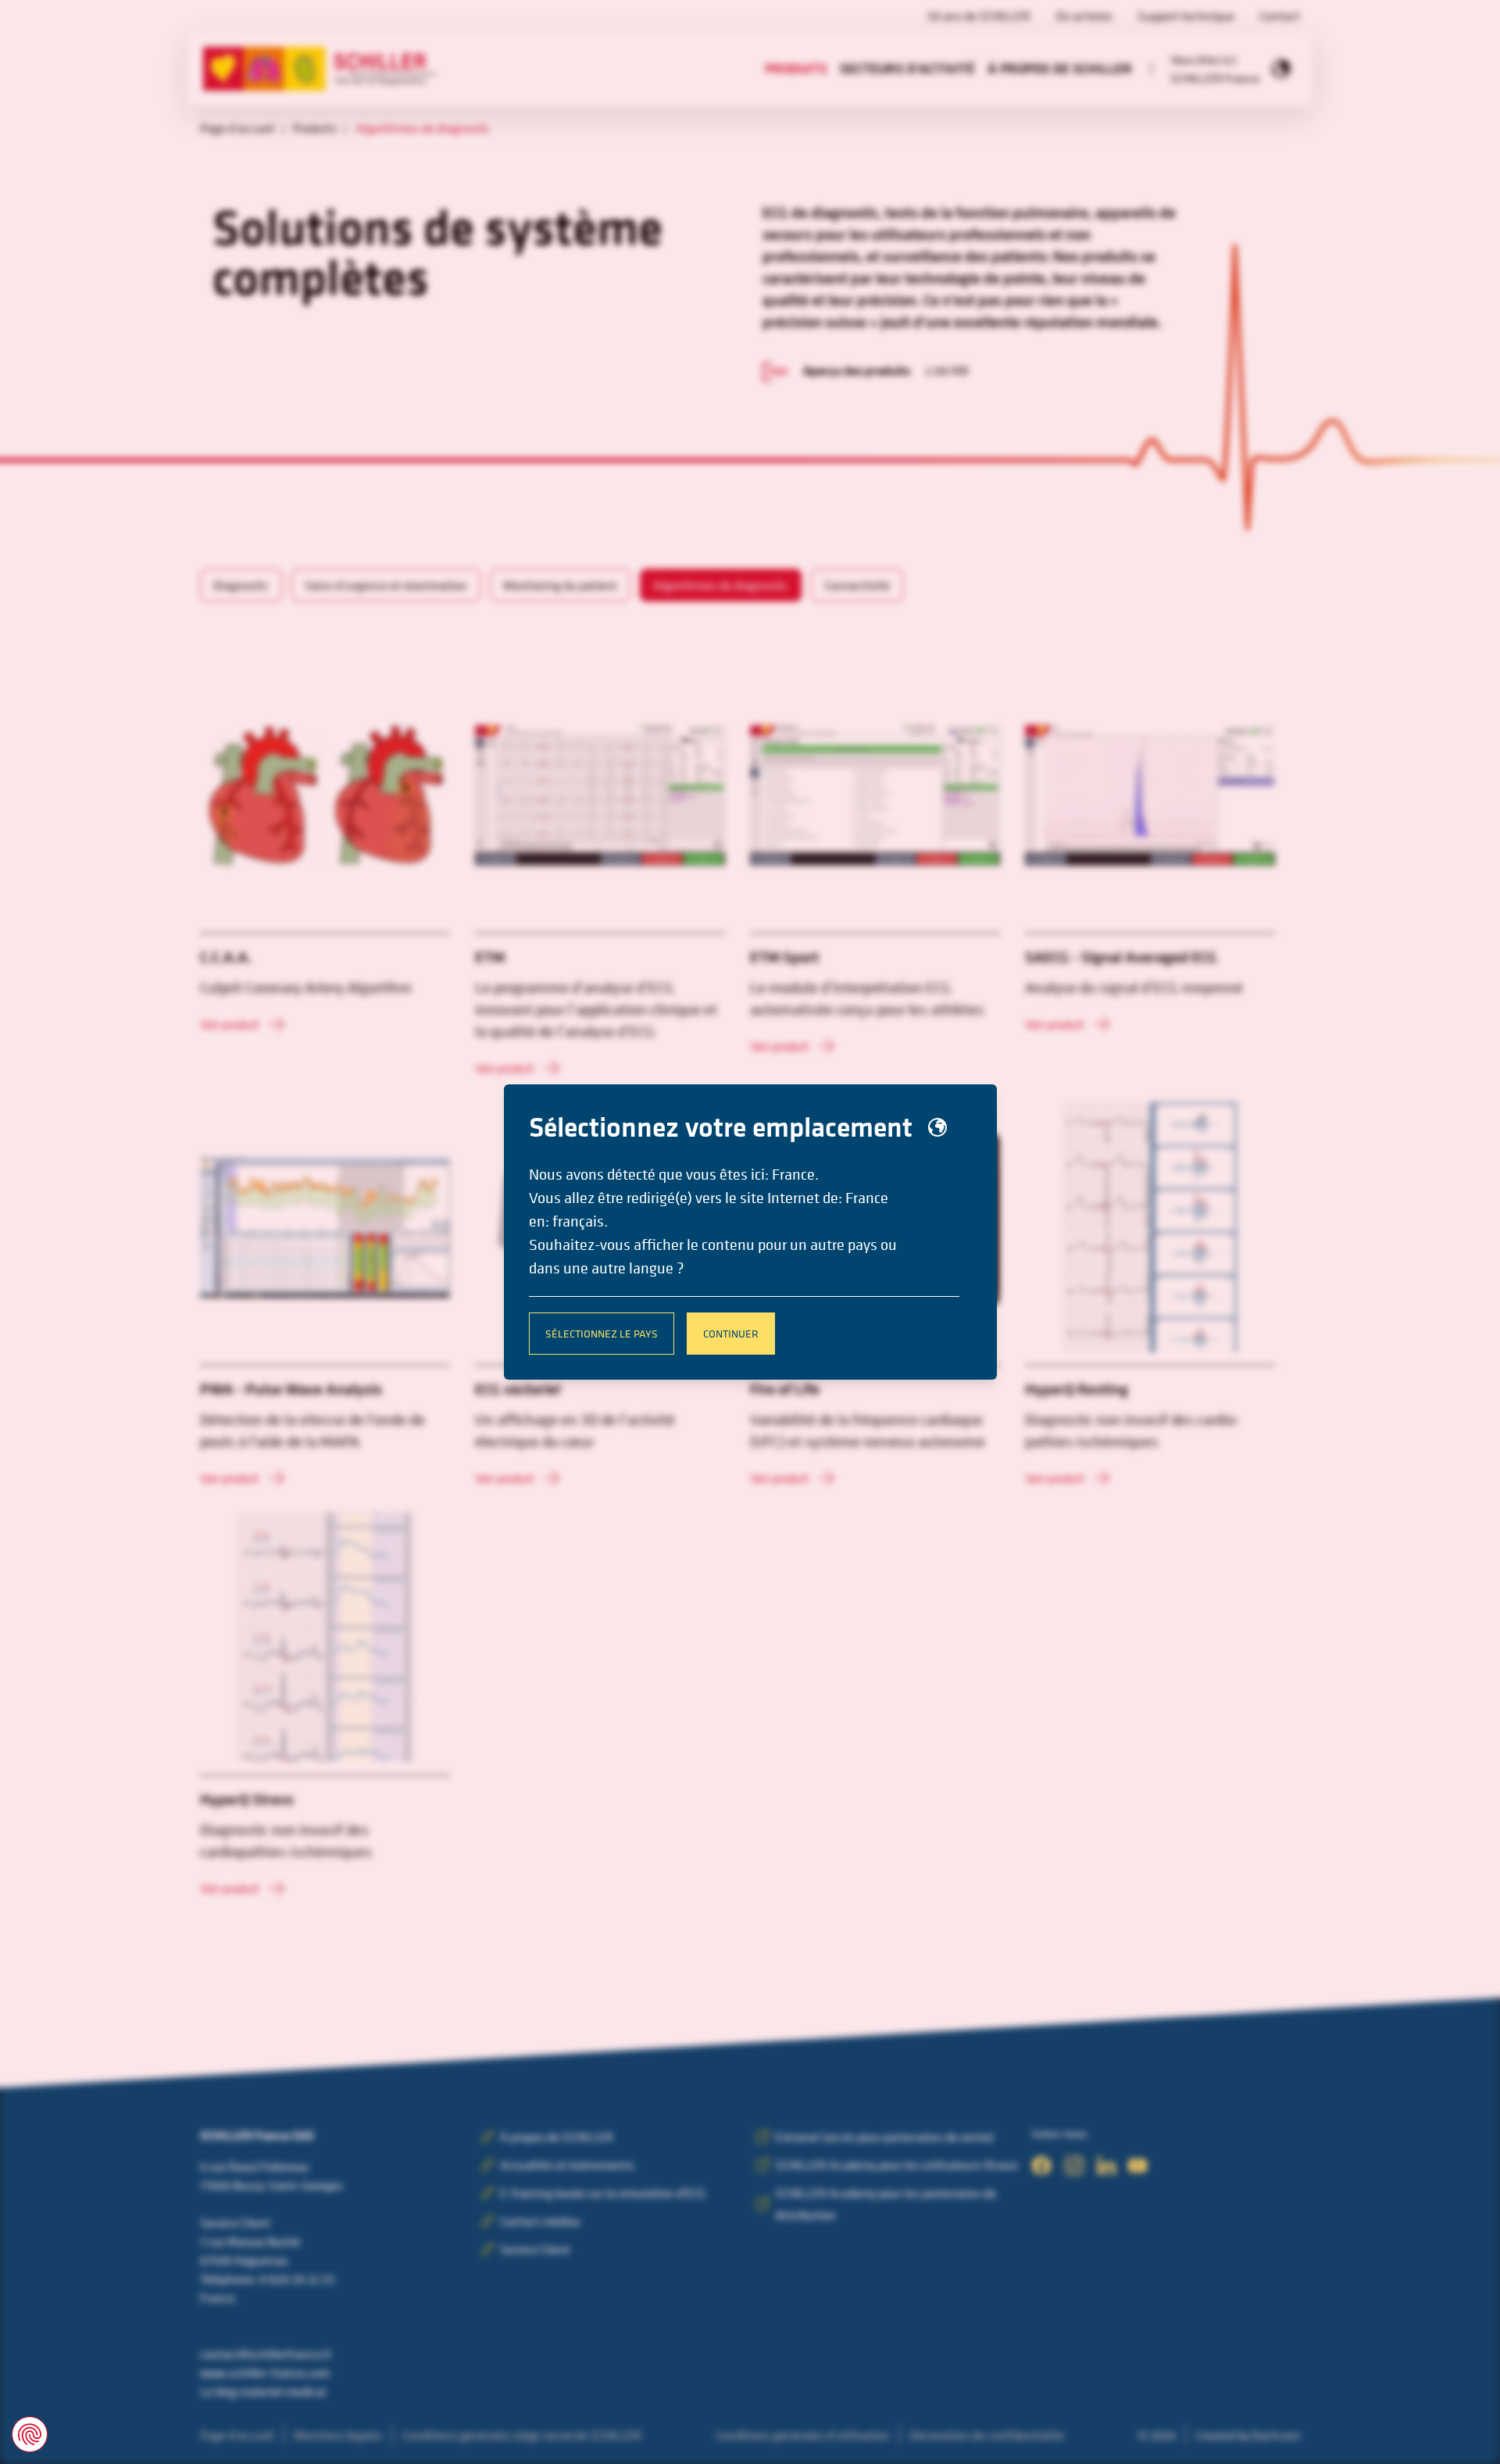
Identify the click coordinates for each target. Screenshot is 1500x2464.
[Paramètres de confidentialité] (30, 2434)
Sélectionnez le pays (602, 1333)
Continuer (731, 1333)
